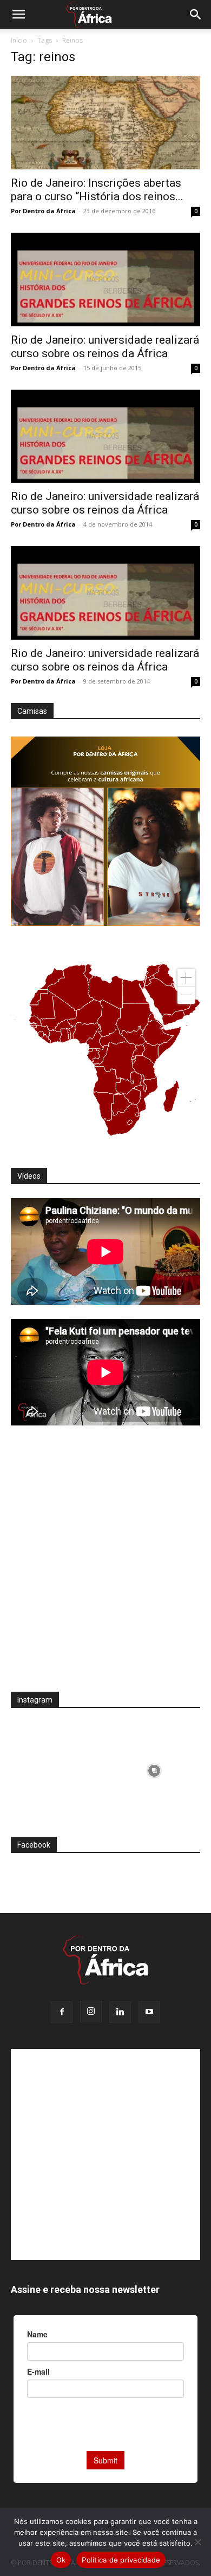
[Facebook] (62, 2012)
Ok (61, 2560)
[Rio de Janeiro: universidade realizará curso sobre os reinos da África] (105, 280)
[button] (18, 15)
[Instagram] (91, 2012)
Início (19, 40)
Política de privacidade (121, 2560)
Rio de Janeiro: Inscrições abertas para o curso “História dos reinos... (97, 190)
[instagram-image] (57, 1768)
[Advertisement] (105, 1566)
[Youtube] (149, 2012)
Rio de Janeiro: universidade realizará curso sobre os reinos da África (105, 347)
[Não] (197, 2542)
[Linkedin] (120, 2012)
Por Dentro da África (43, 211)
